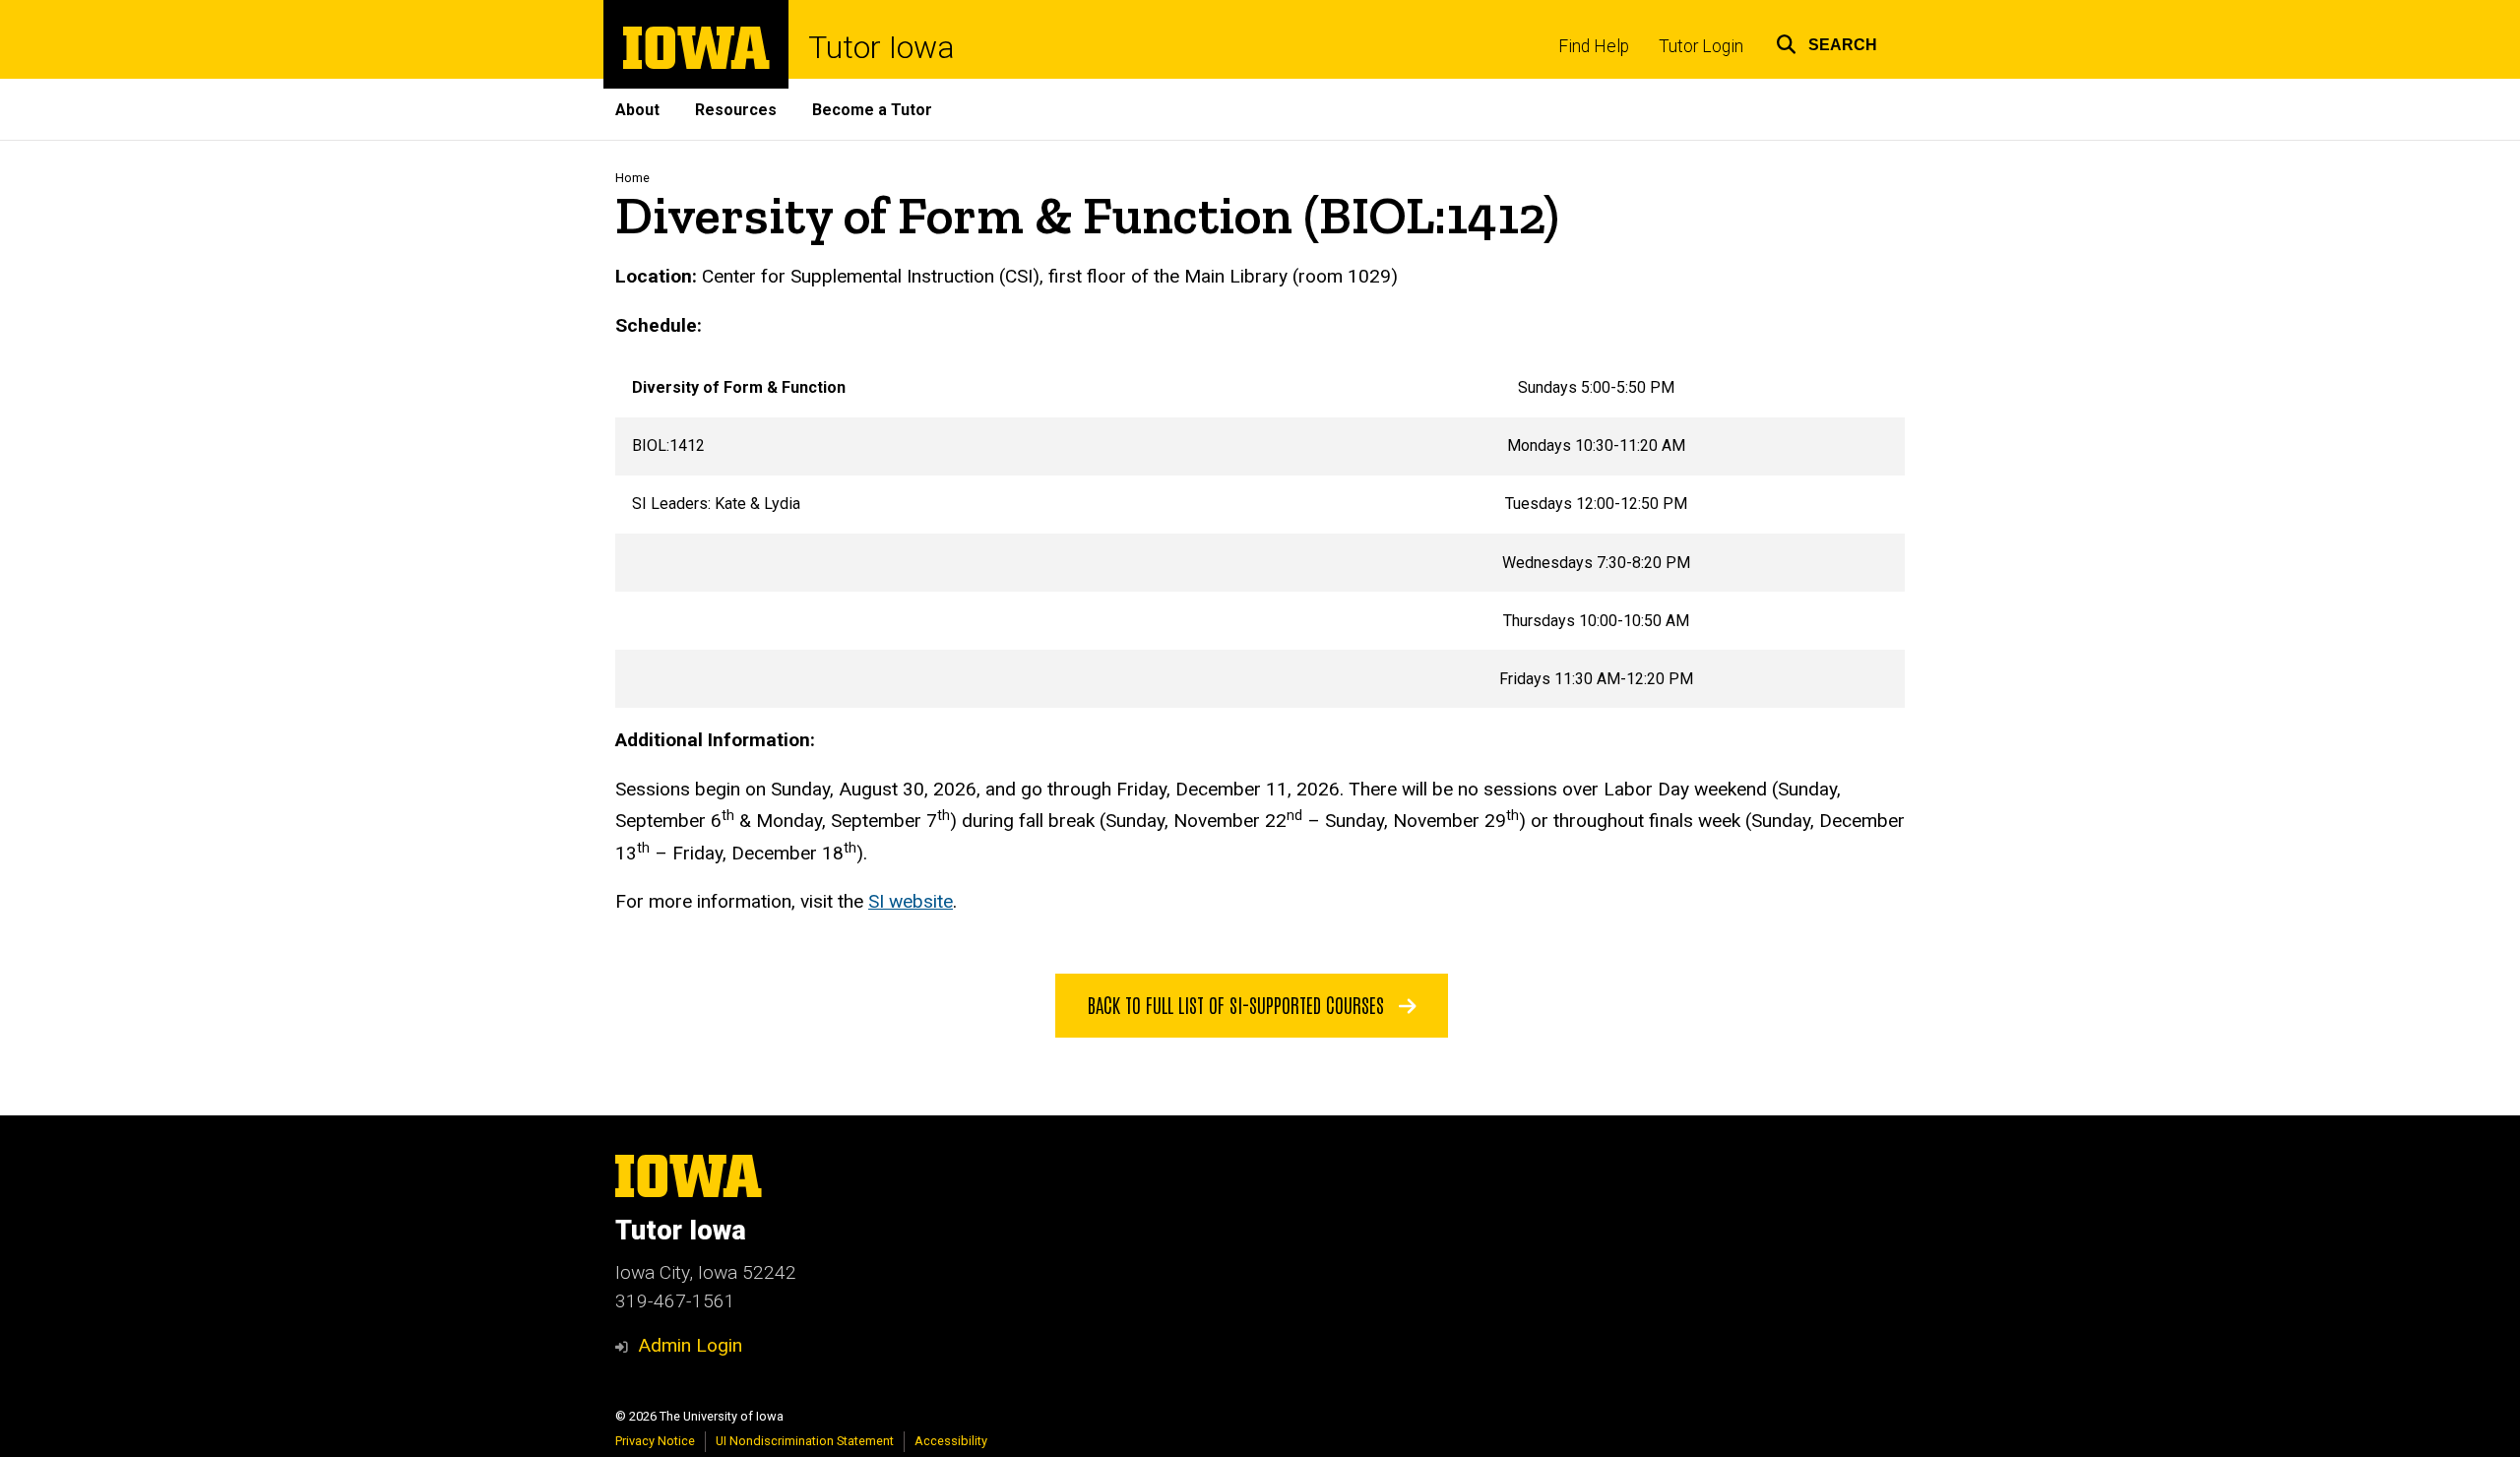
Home (632, 178)
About (637, 110)
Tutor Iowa (882, 47)
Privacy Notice (655, 1441)
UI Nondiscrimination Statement (805, 1441)
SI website (911, 901)
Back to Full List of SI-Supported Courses (1238, 1004)
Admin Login (690, 1345)
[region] (1260, 533)
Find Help (1594, 46)
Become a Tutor (872, 110)
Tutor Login (1701, 46)
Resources (736, 110)
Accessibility (951, 1441)
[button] (1827, 42)
